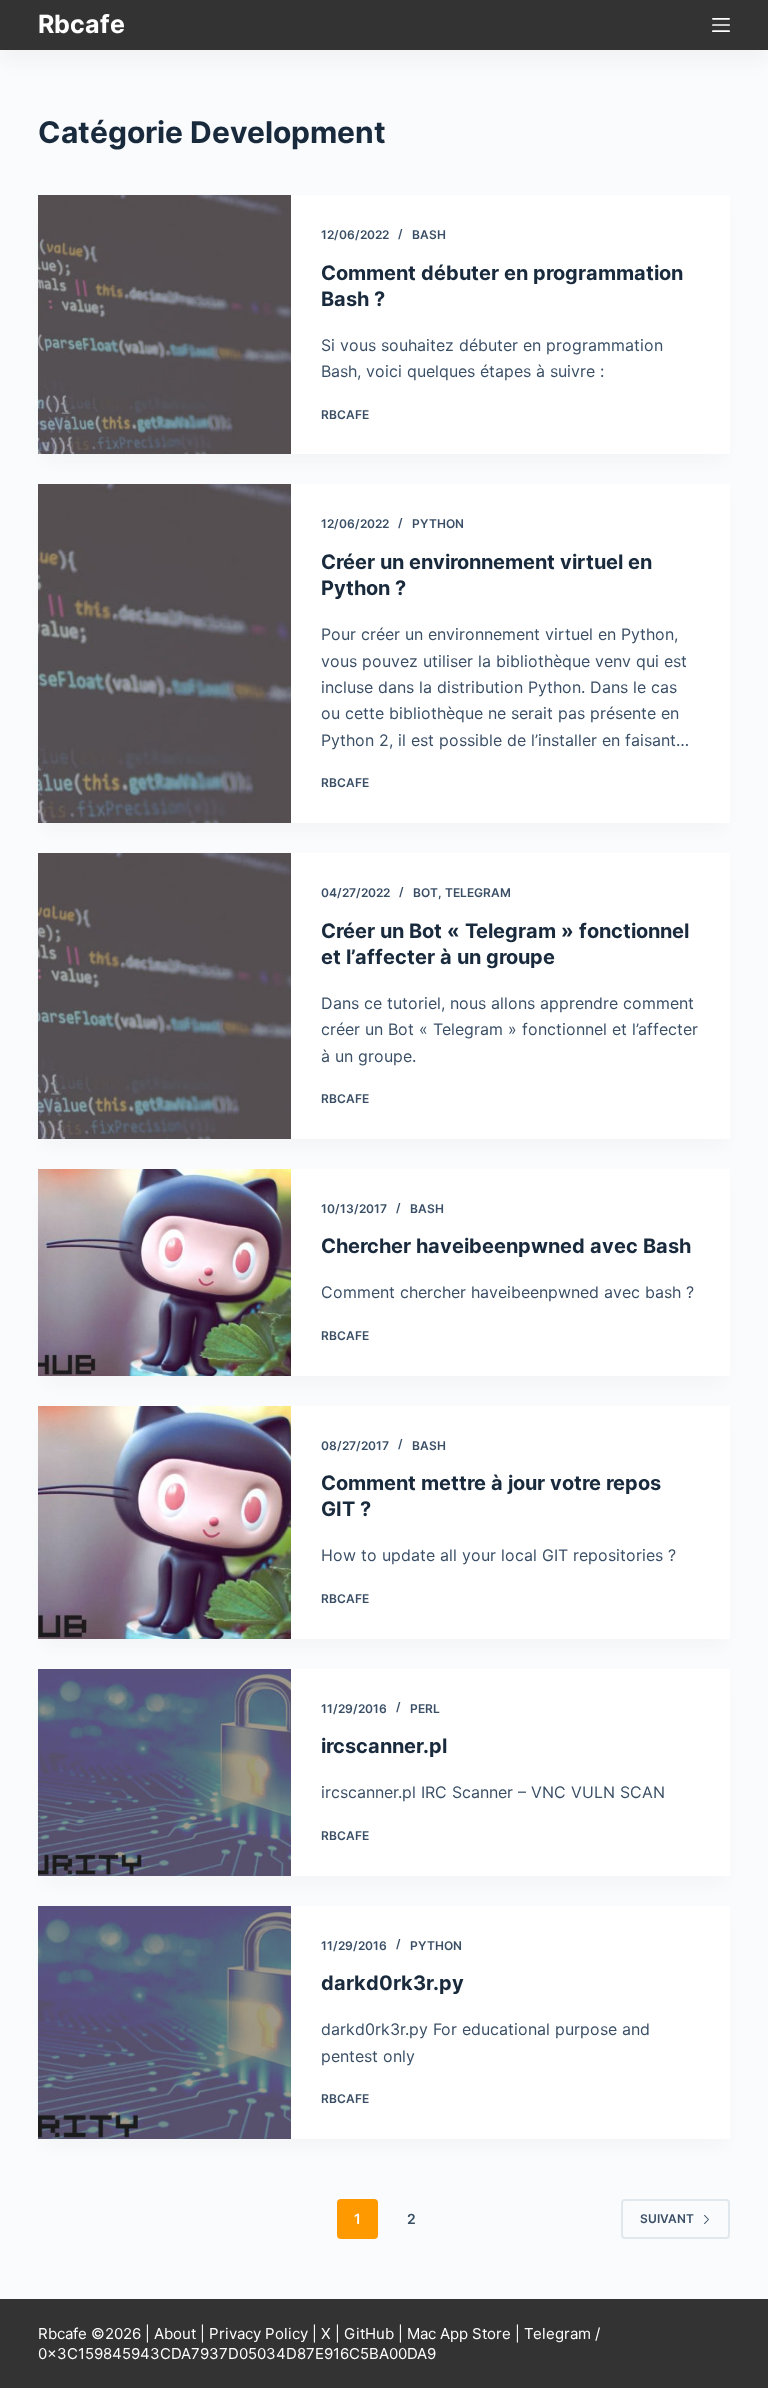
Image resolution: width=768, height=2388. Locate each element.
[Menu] (721, 25)
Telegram (478, 892)
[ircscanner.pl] (164, 1772)
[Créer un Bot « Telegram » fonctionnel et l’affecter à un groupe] (164, 996)
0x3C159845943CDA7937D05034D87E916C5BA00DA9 (237, 2353)
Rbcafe (81, 24)
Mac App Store (459, 2333)
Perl (425, 1708)
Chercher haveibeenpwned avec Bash (506, 1246)
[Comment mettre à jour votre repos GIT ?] (164, 1522)
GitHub (369, 2333)
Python (438, 523)
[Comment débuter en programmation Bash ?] (164, 324)
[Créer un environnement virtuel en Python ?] (164, 653)
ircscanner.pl (384, 1746)
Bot (425, 892)
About (175, 2333)
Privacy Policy (258, 2333)
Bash (429, 234)
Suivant (667, 2218)
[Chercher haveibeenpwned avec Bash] (164, 1272)
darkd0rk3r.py (392, 1983)
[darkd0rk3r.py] (164, 2022)
